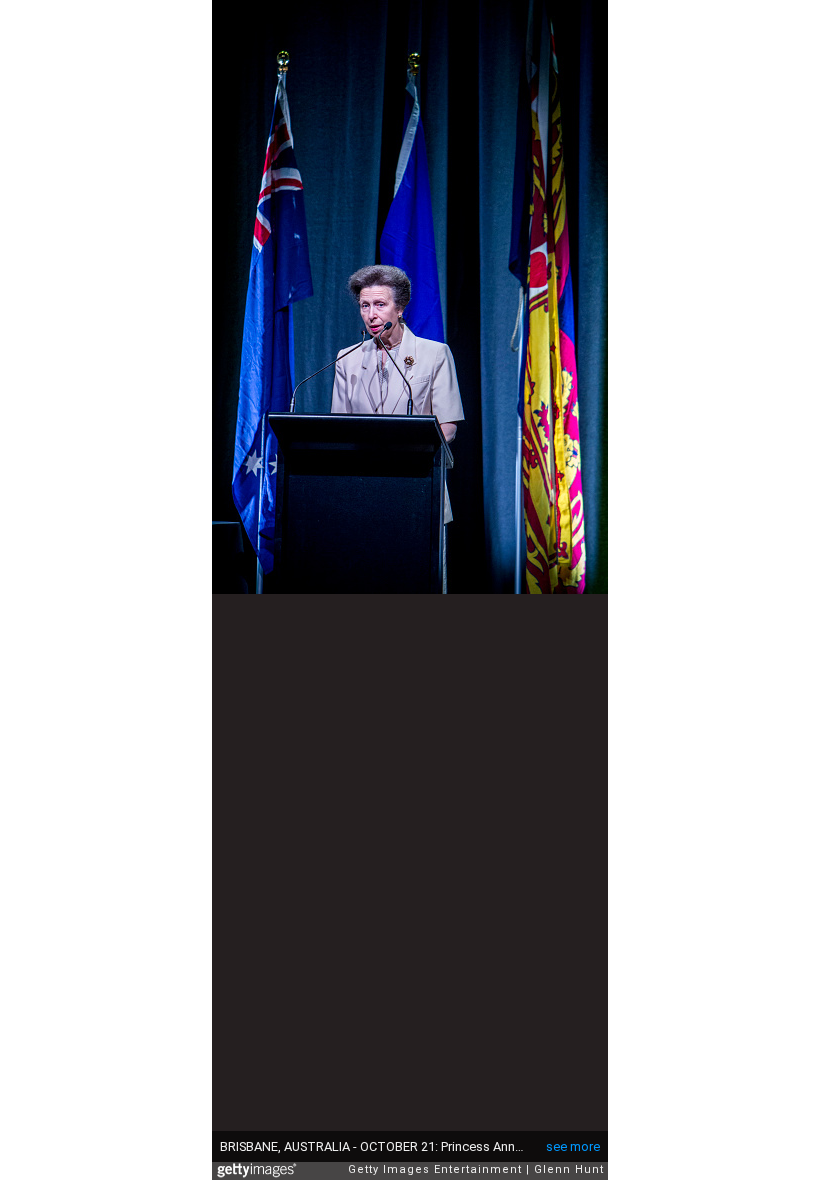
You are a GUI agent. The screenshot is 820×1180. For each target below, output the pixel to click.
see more (573, 1146)
